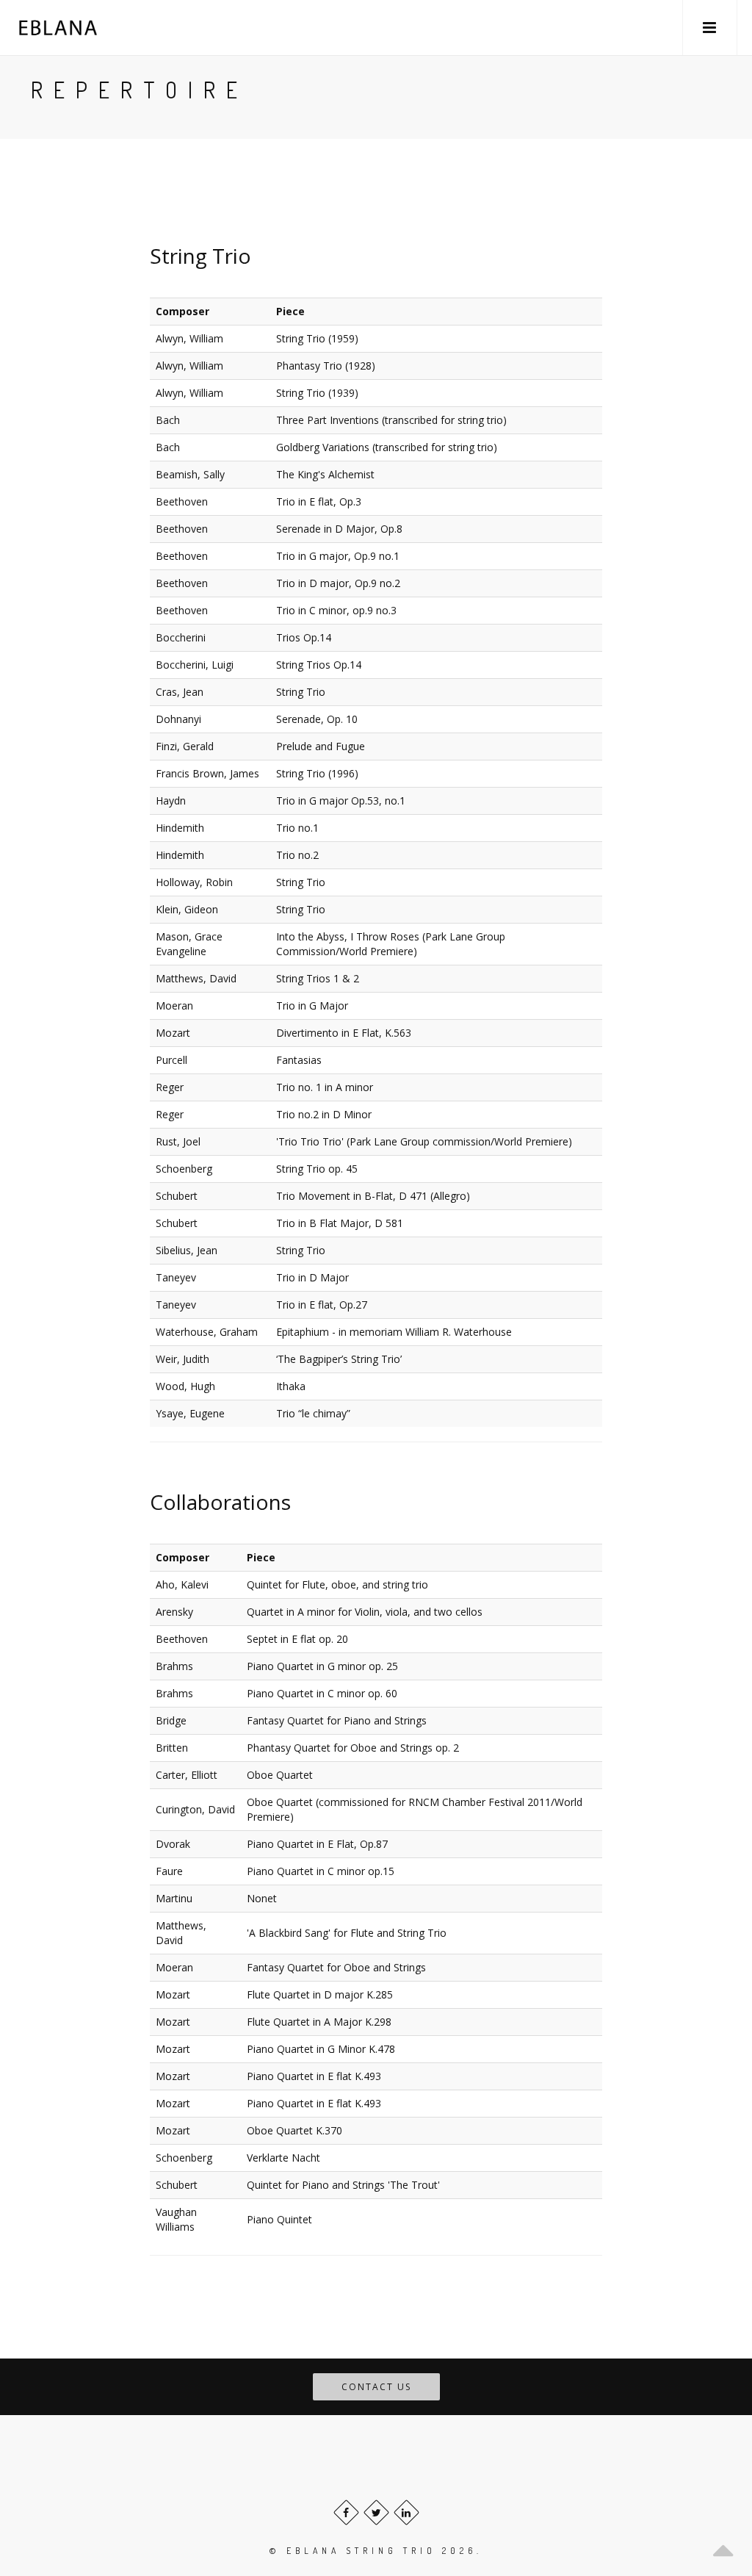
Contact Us (376, 2387)
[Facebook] (346, 2512)
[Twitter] (376, 2512)
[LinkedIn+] (406, 2512)
